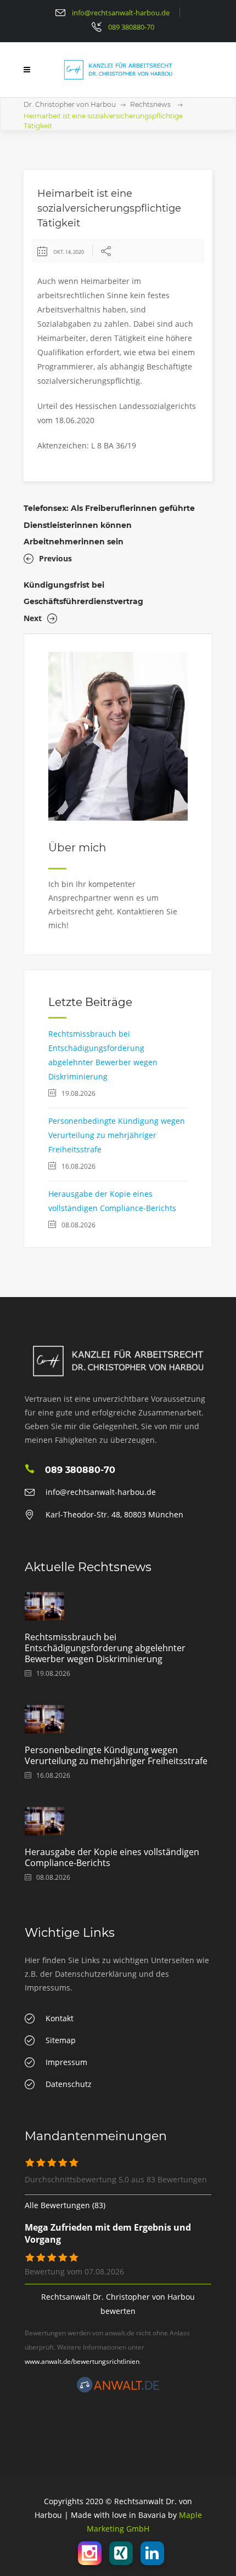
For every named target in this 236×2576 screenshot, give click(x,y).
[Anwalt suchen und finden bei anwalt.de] (118, 2390)
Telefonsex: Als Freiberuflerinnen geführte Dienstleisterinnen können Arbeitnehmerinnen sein (109, 525)
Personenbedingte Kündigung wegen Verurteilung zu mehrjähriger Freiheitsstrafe (117, 1135)
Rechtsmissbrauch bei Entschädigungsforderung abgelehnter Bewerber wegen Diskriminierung (105, 1648)
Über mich (77, 848)
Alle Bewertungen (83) (65, 2205)
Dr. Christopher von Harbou (70, 104)
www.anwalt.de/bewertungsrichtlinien (82, 2361)
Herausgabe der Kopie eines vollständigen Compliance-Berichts (112, 1857)
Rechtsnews (150, 104)
